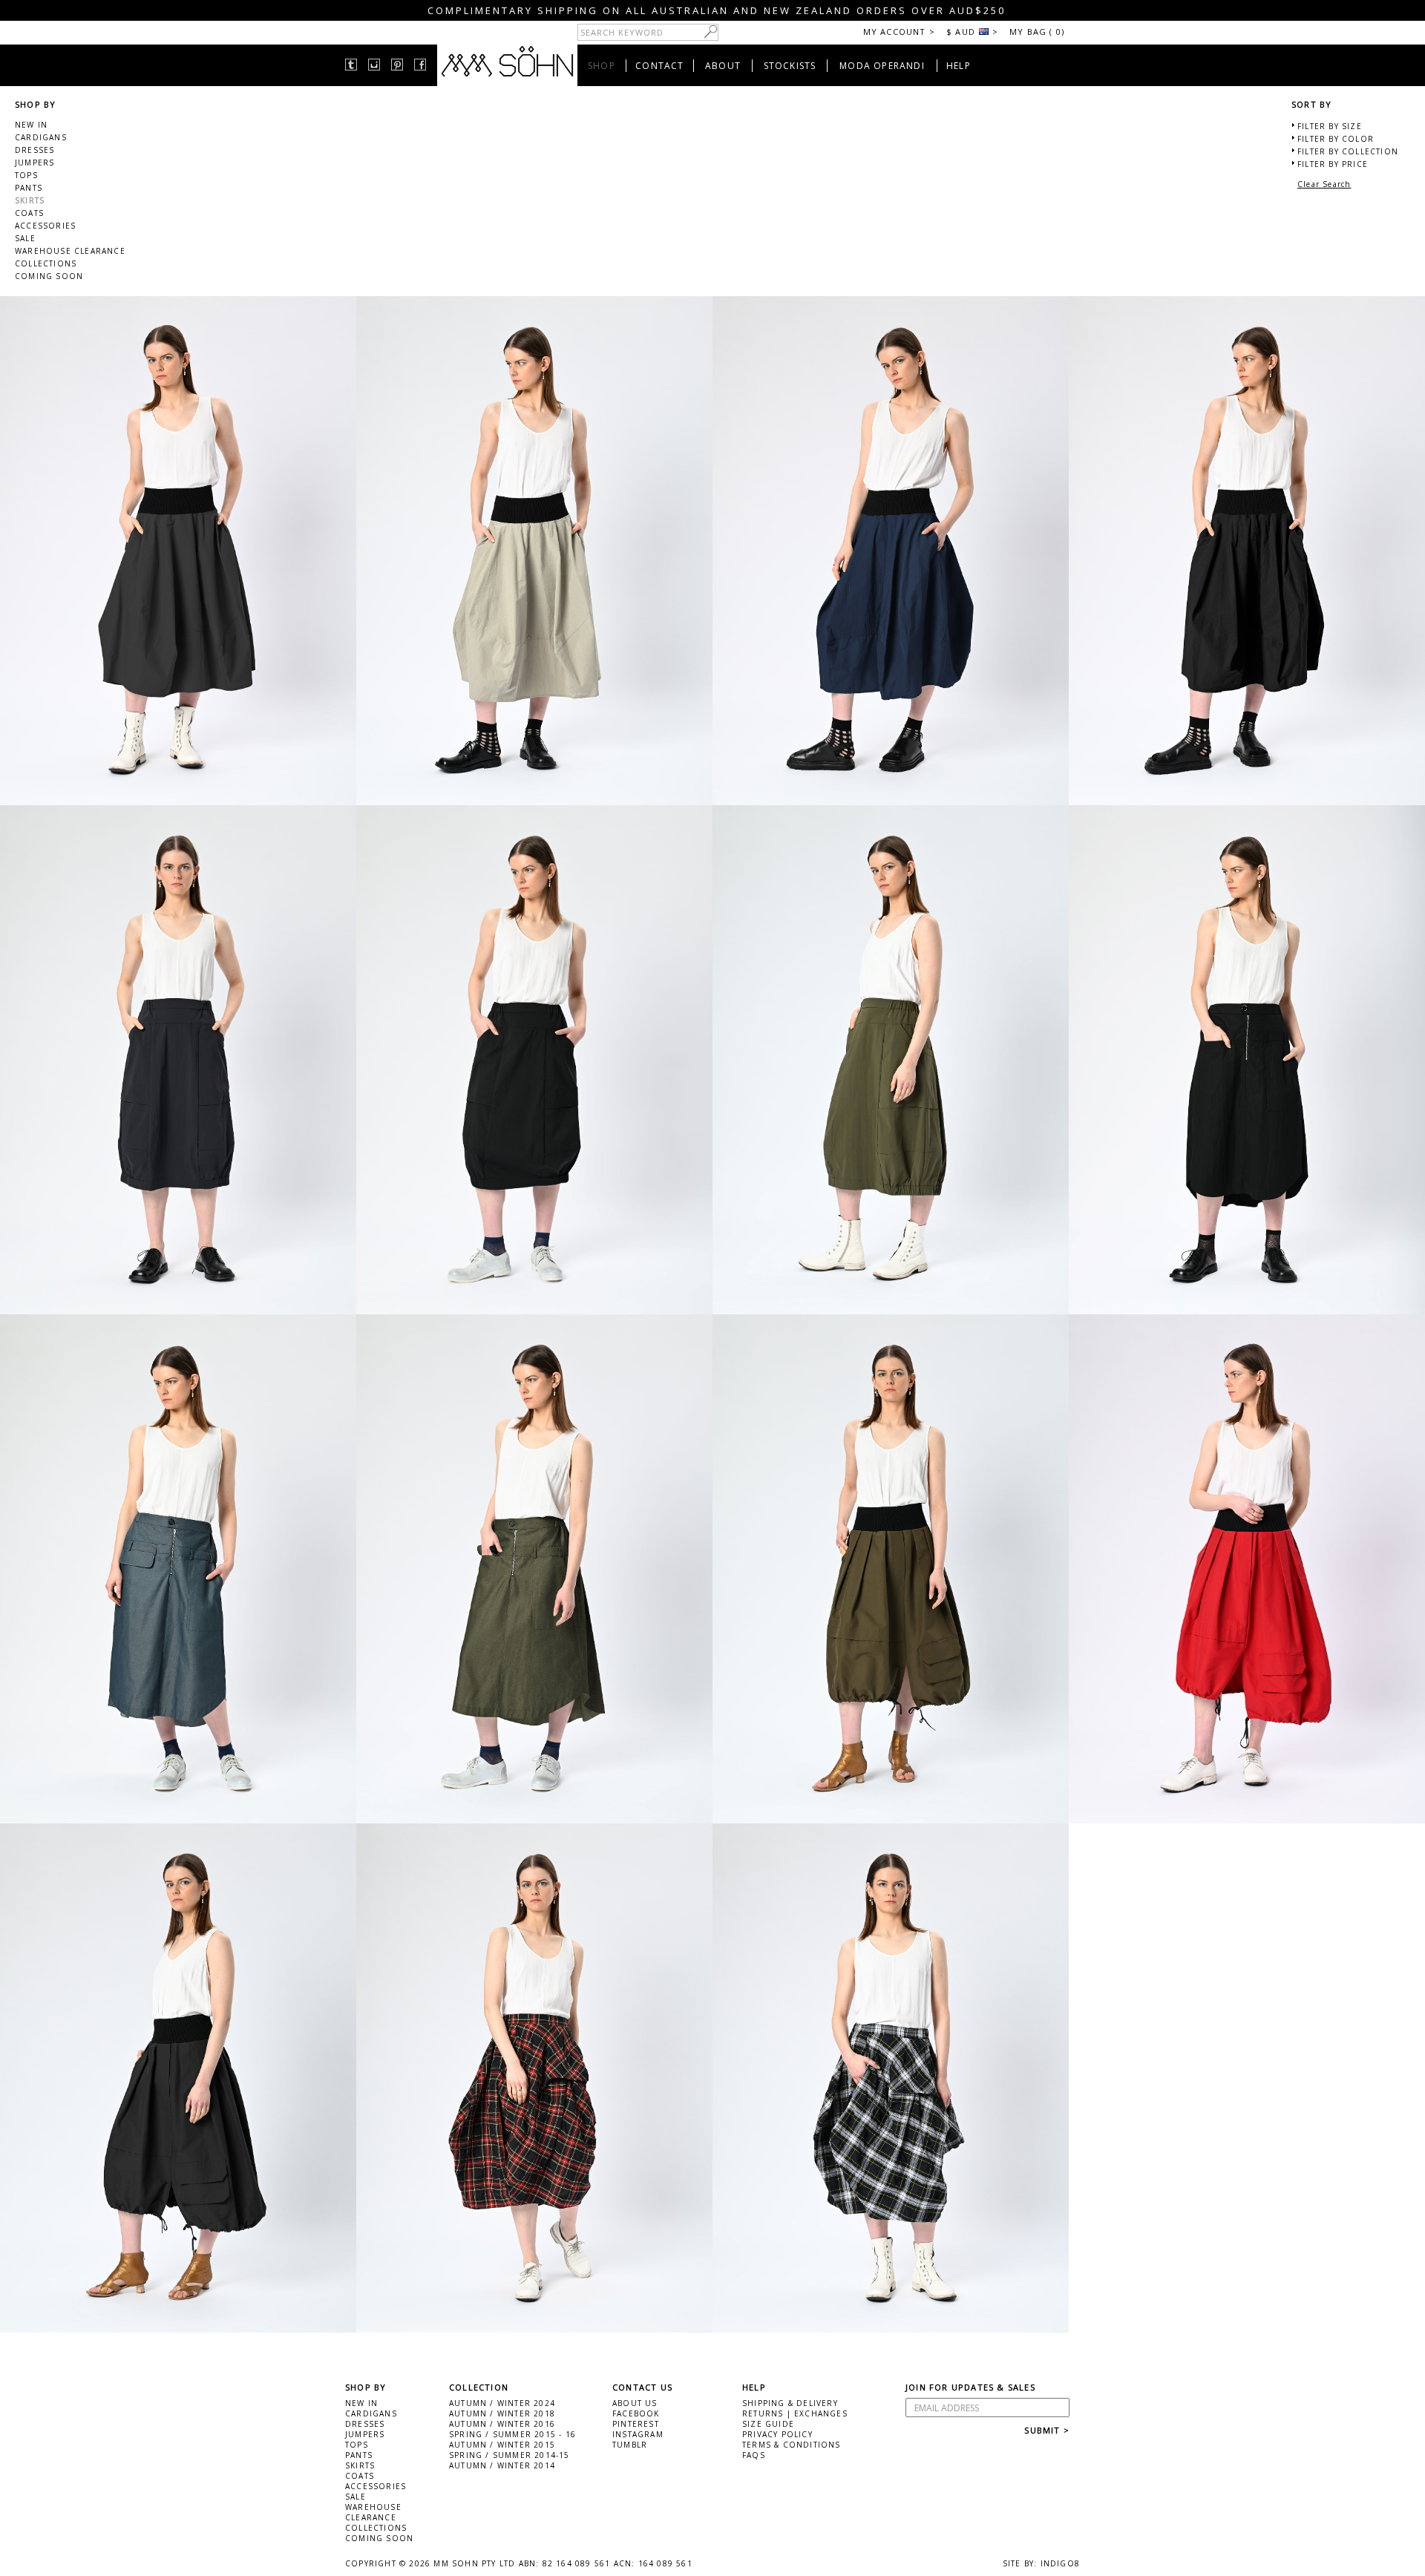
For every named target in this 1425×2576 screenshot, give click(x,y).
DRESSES (35, 150)
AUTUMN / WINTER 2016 (502, 2424)
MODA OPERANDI (882, 66)
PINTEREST (636, 2424)
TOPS (26, 175)
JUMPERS (35, 163)
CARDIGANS (41, 137)
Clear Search (1324, 184)
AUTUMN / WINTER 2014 (502, 2465)
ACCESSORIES (45, 226)
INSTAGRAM (638, 2434)
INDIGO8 (1060, 2563)
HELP (959, 66)
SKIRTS (30, 200)
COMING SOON (49, 276)
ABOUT (723, 66)
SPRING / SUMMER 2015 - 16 (512, 2434)
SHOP (602, 66)
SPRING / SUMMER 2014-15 (510, 2455)
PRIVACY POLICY (777, 2434)
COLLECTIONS (46, 263)
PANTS (29, 188)
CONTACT (659, 66)
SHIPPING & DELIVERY (790, 2403)
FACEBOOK (636, 2413)
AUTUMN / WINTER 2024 (502, 2403)
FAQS (754, 2455)
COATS (29, 213)
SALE (25, 238)
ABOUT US (635, 2403)
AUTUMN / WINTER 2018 (502, 2413)
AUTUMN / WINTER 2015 (502, 2445)
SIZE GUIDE (768, 2424)
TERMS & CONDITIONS (792, 2445)
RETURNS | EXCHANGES (795, 2413)
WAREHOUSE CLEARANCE (70, 251)
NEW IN (31, 125)
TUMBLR (630, 2445)
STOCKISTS (790, 66)
